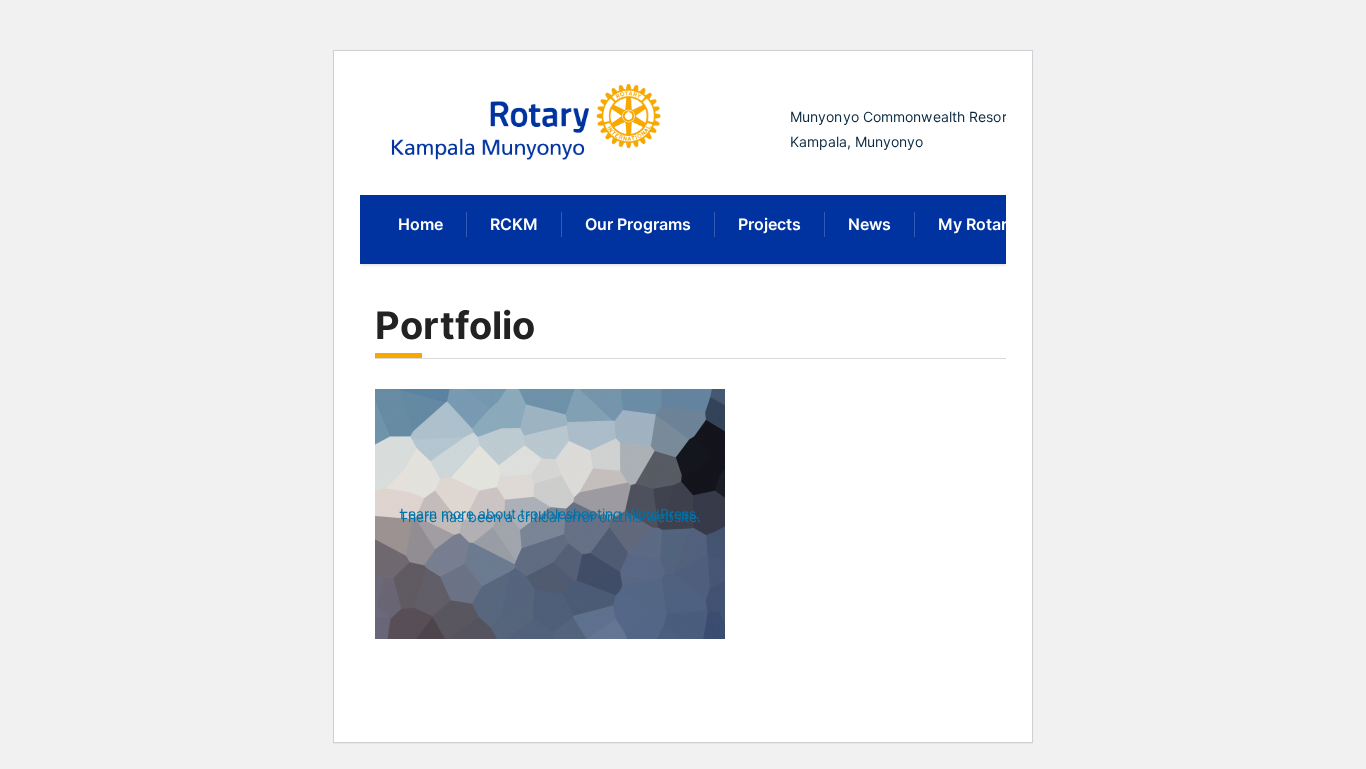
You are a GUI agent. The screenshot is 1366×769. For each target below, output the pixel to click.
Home (420, 224)
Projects (769, 224)
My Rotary (977, 224)
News (869, 224)
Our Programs (638, 224)
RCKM (514, 224)
